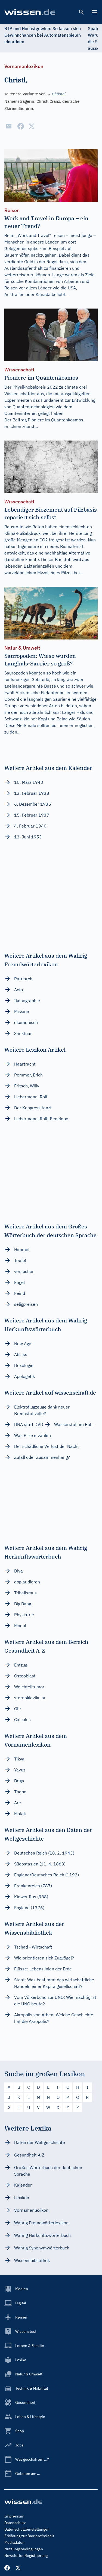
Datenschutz (15, 2523)
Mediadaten (14, 2542)
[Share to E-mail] (9, 126)
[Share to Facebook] (21, 126)
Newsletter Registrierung (26, 2556)
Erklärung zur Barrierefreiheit (29, 2536)
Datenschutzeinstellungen (27, 2529)
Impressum (14, 2516)
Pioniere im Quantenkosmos (55, 420)
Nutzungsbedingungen (24, 2549)
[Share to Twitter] (32, 126)
